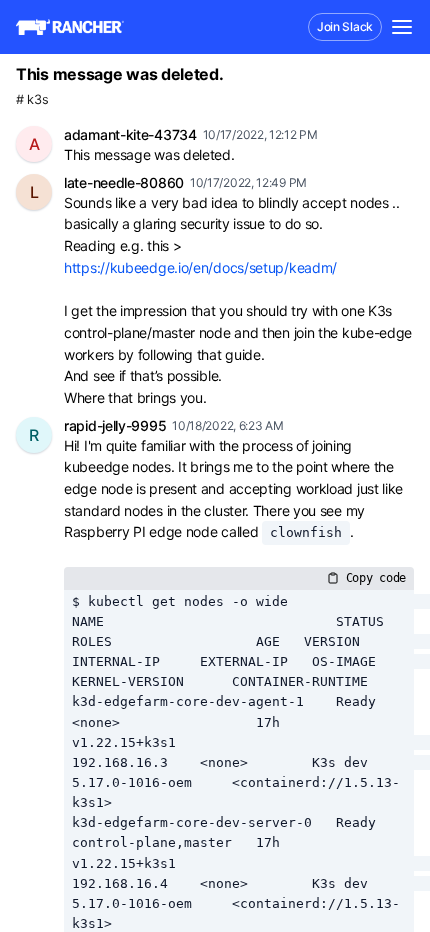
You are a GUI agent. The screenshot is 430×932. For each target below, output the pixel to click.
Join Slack (345, 26)
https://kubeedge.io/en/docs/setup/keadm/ (200, 267)
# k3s (32, 99)
